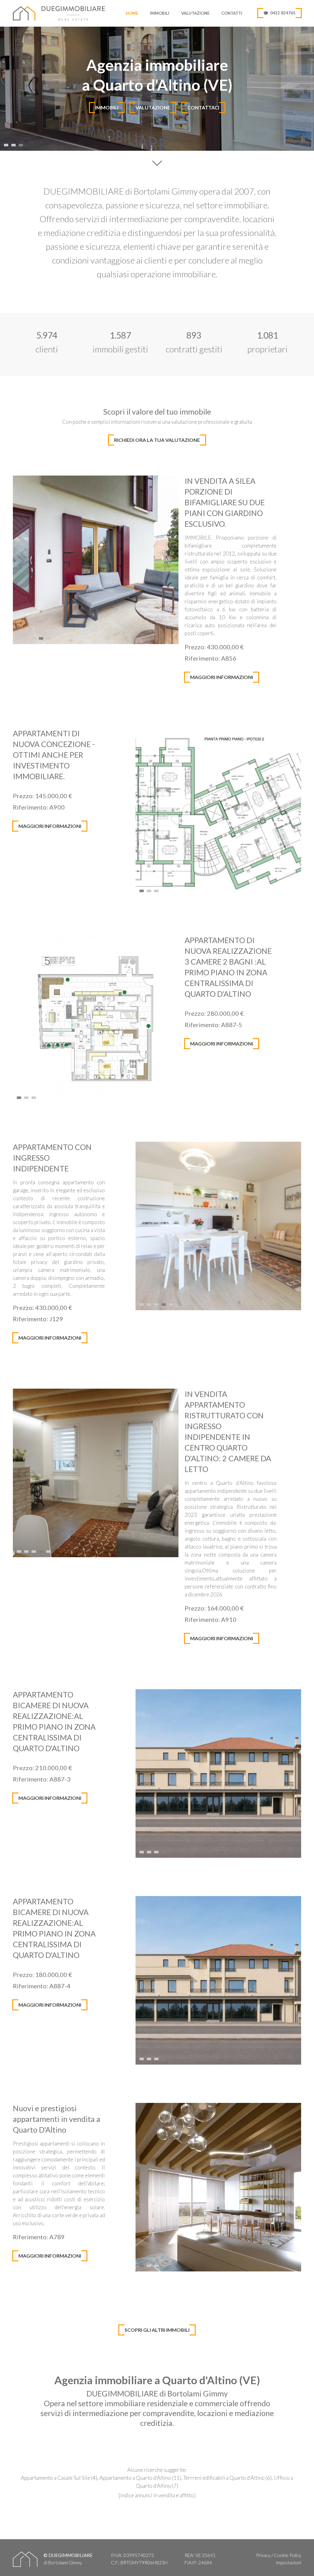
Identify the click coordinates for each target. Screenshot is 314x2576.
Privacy (263, 2555)
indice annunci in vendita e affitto (157, 2495)
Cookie (281, 2555)
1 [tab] (7, 143)
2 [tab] (14, 143)
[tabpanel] (157, 89)
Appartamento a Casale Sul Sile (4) (59, 2478)
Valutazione (195, 13)
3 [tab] (21, 143)
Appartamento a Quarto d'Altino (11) (140, 2478)
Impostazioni (288, 2563)
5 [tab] (49, 637)
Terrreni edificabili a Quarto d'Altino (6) (228, 2478)
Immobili (160, 13)
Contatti (232, 13)
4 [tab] (42, 637)
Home (132, 13)
